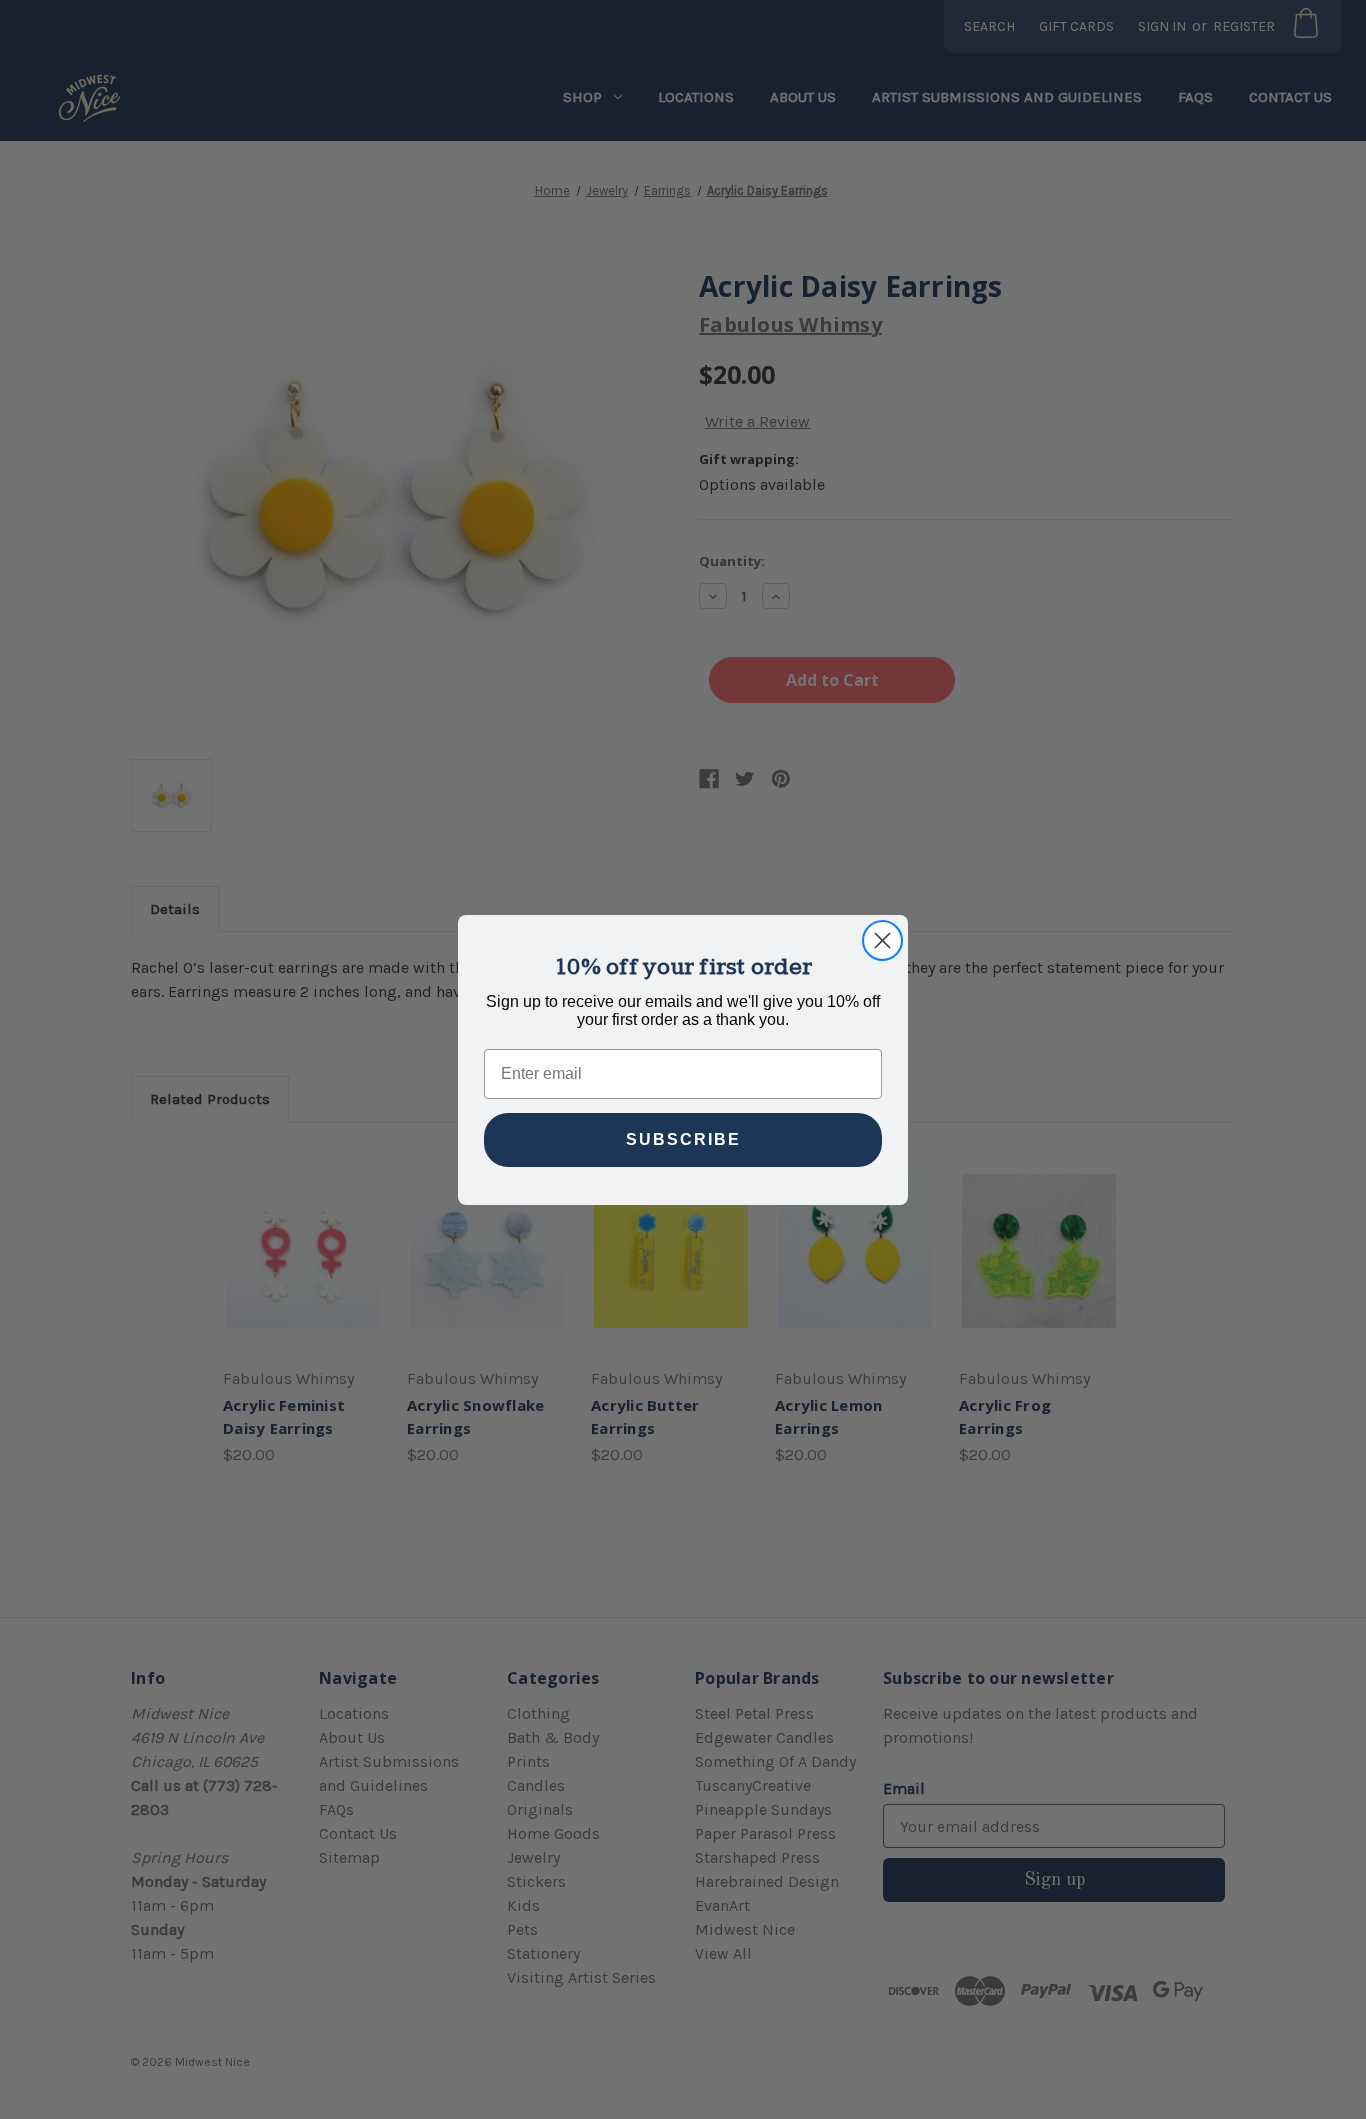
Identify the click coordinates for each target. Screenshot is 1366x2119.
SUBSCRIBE (683, 1139)
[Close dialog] (882, 940)
